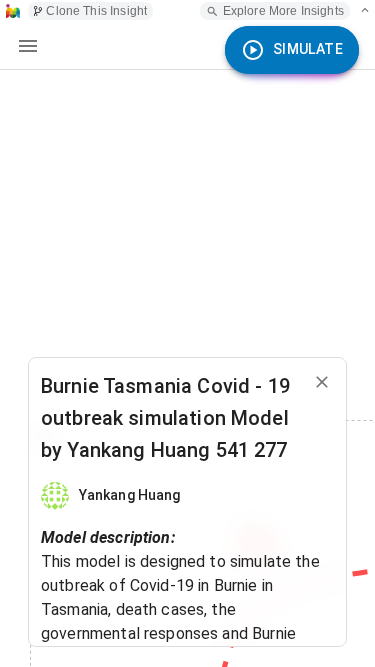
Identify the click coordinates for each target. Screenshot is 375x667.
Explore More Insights (283, 11)
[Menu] (28, 46)
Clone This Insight (96, 11)
